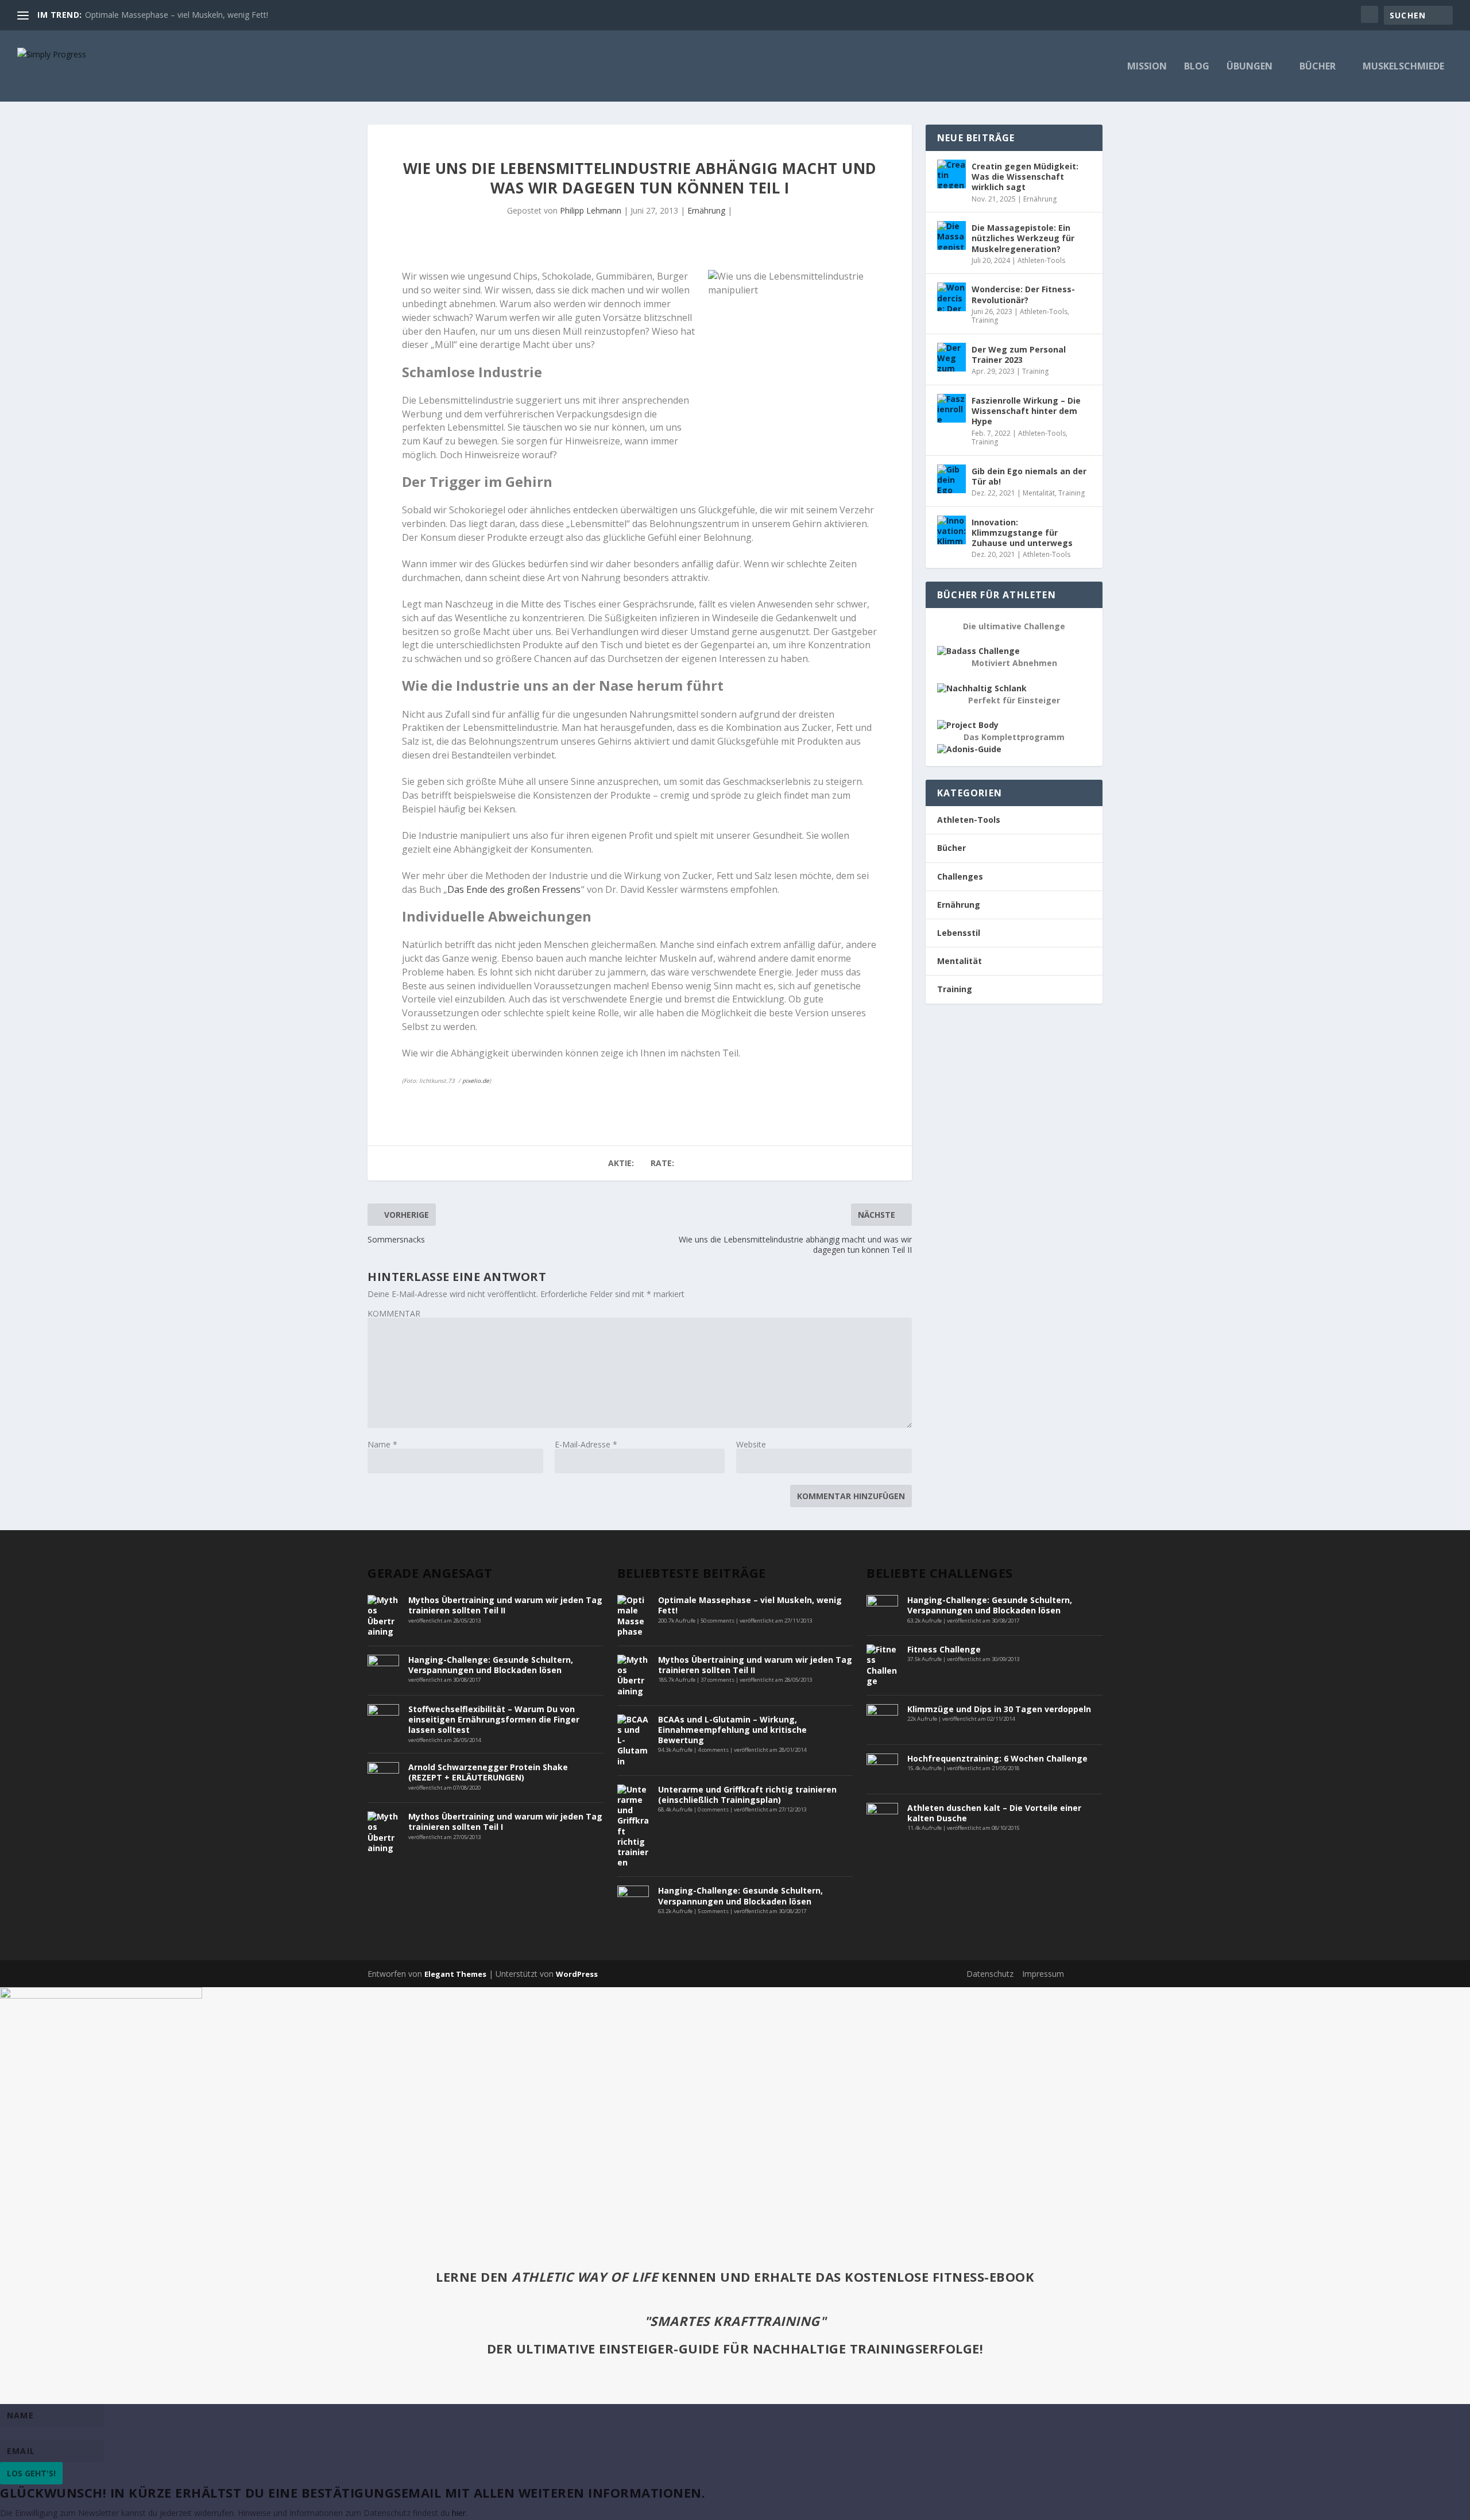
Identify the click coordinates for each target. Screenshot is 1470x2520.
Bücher (1318, 67)
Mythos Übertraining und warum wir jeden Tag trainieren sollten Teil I (505, 1822)
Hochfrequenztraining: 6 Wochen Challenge (997, 1758)
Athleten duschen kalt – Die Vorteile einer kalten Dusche (994, 1813)
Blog (1197, 67)
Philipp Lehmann (591, 210)
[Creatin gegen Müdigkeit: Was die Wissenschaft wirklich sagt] (951, 174)
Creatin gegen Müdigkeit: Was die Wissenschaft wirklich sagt (1025, 177)
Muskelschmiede (1403, 67)
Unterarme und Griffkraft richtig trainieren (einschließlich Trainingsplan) (747, 1795)
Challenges (960, 876)
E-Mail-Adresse (586, 1444)
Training (985, 320)
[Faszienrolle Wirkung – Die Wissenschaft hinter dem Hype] (951, 408)
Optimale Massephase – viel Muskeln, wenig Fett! (177, 15)
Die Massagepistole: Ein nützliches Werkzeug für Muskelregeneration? (1023, 238)
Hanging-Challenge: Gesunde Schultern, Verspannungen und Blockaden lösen (491, 1665)
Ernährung (706, 210)
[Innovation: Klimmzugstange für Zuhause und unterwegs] (951, 530)
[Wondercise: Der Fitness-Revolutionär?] (951, 297)
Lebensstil (959, 933)
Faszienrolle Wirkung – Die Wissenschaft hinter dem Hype (1026, 411)
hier (459, 2513)
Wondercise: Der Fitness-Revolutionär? (1023, 294)
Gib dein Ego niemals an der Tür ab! (1029, 476)
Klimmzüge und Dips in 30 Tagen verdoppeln (999, 1709)
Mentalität (1039, 493)
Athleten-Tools (1041, 260)
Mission (1147, 67)
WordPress (577, 1974)
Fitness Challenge (944, 1649)
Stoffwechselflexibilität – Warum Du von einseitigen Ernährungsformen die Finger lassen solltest (494, 1719)
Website (751, 1444)
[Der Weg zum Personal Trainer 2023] (951, 357)
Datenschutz (990, 1974)
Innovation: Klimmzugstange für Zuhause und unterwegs (1022, 533)
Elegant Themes (455, 1974)
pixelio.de (476, 1081)
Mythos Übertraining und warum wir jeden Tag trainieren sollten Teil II (505, 1605)
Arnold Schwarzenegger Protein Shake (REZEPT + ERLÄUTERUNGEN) (488, 1772)
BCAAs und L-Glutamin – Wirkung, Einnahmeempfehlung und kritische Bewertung (732, 1730)
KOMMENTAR (394, 1313)
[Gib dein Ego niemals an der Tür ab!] (951, 479)
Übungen (1249, 67)
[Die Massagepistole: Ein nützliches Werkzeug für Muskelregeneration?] (951, 235)
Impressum (1043, 1974)
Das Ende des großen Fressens (514, 889)
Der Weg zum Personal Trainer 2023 (1019, 355)
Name (382, 1444)
